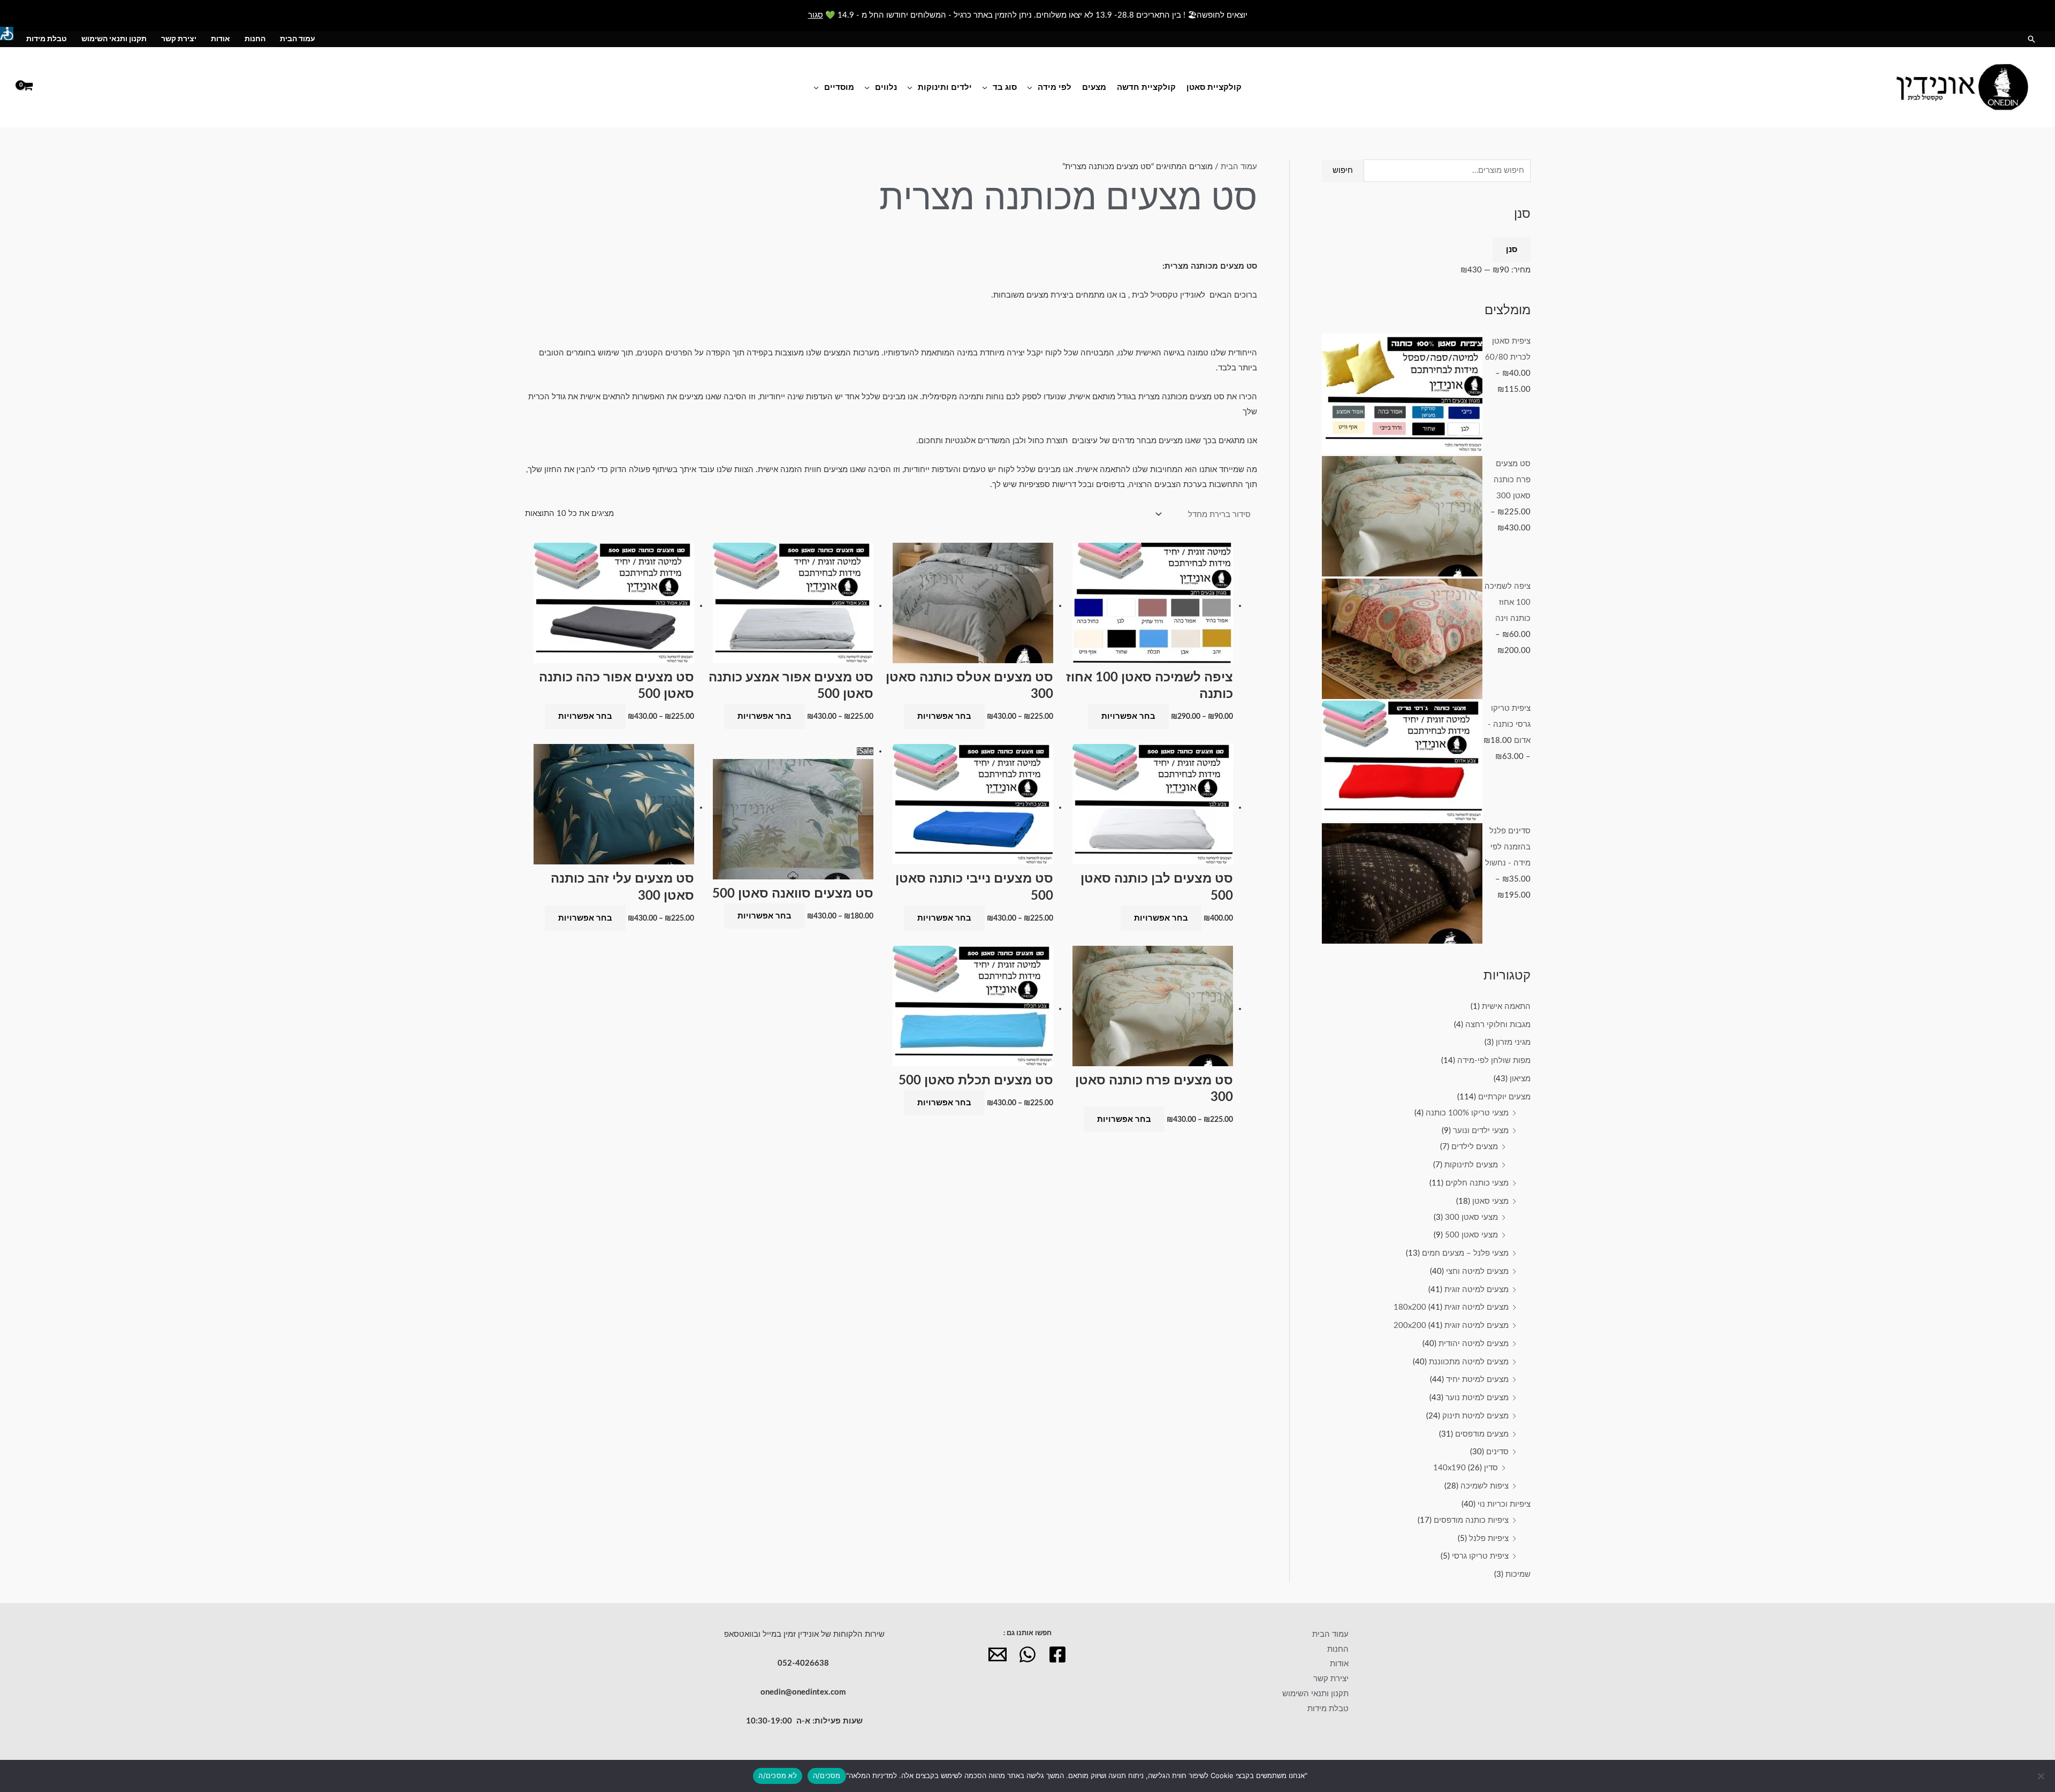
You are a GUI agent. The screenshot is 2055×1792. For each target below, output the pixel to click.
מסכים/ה (827, 1775)
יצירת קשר (179, 39)
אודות (220, 39)
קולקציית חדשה (1146, 87)
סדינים (1497, 1452)
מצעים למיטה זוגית (1476, 1290)
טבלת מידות (47, 39)
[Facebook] (1057, 1654)
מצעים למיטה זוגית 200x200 (1451, 1326)
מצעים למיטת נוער (1477, 1398)
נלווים (886, 87)
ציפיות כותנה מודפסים (1471, 1520)
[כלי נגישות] (7, 33)
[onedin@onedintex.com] (998, 1654)
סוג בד (1005, 87)
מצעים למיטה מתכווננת (1469, 1362)
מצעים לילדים (1475, 1147)
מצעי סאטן (1490, 1201)
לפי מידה (1055, 87)
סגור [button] (816, 15)
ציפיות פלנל (1489, 1539)
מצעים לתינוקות (1471, 1165)
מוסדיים (839, 87)
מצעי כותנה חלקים (1477, 1183)
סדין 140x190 (1466, 1468)
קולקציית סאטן (1214, 87)
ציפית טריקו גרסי (1480, 1556)
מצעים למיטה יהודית (1474, 1344)
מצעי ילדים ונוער (1481, 1131)
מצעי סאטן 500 (1471, 1235)
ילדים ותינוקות (945, 87)
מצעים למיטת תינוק (1475, 1416)
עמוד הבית (298, 39)
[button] (2031, 39)
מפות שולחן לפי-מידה (1494, 1061)
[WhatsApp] (1027, 1654)
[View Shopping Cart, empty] (28, 87)
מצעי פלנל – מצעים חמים (1465, 1253)
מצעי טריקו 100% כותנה (1467, 1113)
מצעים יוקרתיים (1504, 1097)
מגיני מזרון (1513, 1042)
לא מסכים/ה (778, 1775)
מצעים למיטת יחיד (1477, 1380)
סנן (1512, 250)
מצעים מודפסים (1482, 1434)
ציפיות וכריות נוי (1504, 1504)
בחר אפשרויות (1128, 716)
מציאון (1520, 1079)
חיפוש (1343, 170)
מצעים (1094, 87)
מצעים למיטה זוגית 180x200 (1451, 1307)
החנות (255, 39)
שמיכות (1518, 1574)
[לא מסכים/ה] (2042, 1776)
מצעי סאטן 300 (1471, 1217)
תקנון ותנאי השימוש (114, 39)
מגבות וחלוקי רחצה (1498, 1025)
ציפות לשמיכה (1485, 1486)
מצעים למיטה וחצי (1477, 1271)
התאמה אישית (1506, 1007)
